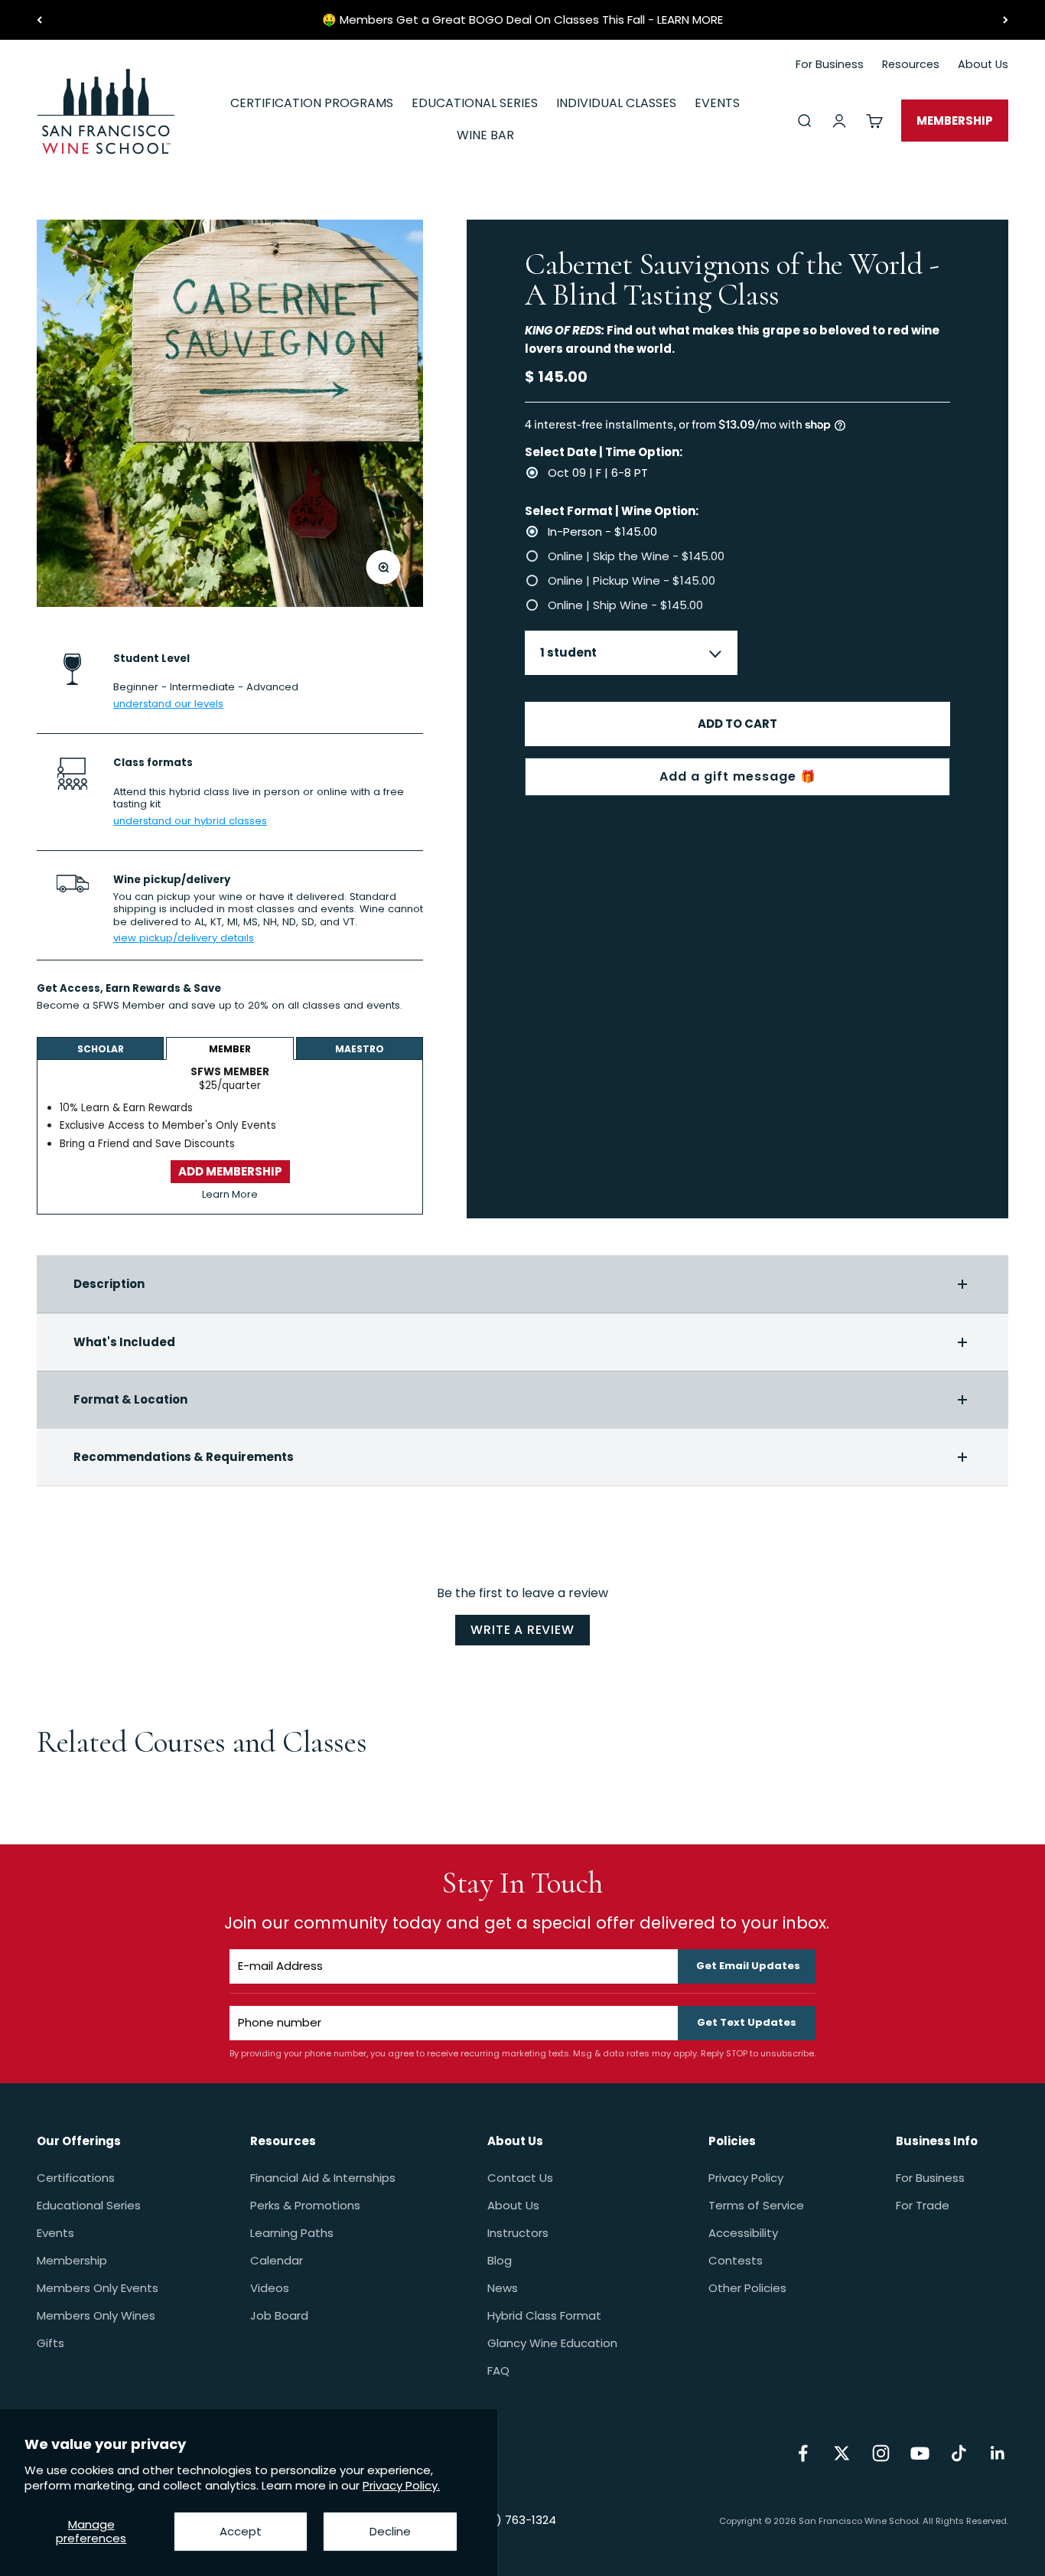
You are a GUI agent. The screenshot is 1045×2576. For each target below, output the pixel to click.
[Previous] (39, 20)
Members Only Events (98, 2288)
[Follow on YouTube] (920, 2453)
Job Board (279, 2315)
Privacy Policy (746, 2178)
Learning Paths (292, 2233)
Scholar (101, 1049)
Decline (390, 2531)
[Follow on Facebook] (803, 2453)
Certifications (76, 2178)
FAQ (498, 2371)
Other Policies (747, 2288)
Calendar (277, 2260)
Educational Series (89, 2205)
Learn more (66, 1021)
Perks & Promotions (305, 2205)
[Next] (1006, 20)
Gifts (50, 2343)
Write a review (522, 1630)
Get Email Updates (748, 1966)
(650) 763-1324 (513, 2520)
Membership (72, 2260)
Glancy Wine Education (552, 2343)
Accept (241, 2531)
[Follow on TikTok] (959, 2453)
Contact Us (520, 2178)
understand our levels (168, 703)
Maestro (360, 1049)
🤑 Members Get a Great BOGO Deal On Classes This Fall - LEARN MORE (522, 20)
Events (55, 2233)
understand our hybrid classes (190, 820)
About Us (513, 2205)
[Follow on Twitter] (842, 2453)
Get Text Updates (747, 2022)
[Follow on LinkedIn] (998, 2453)
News (503, 2288)
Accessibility (743, 2233)
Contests (736, 2260)
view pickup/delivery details (184, 938)
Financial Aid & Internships (323, 2178)
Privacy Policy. (401, 2485)
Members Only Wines (96, 2315)
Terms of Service (756, 2205)
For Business (930, 2178)
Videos (270, 2288)
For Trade (923, 2205)
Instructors (518, 2233)
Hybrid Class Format (544, 2315)
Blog (500, 2260)
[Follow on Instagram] (881, 2453)
